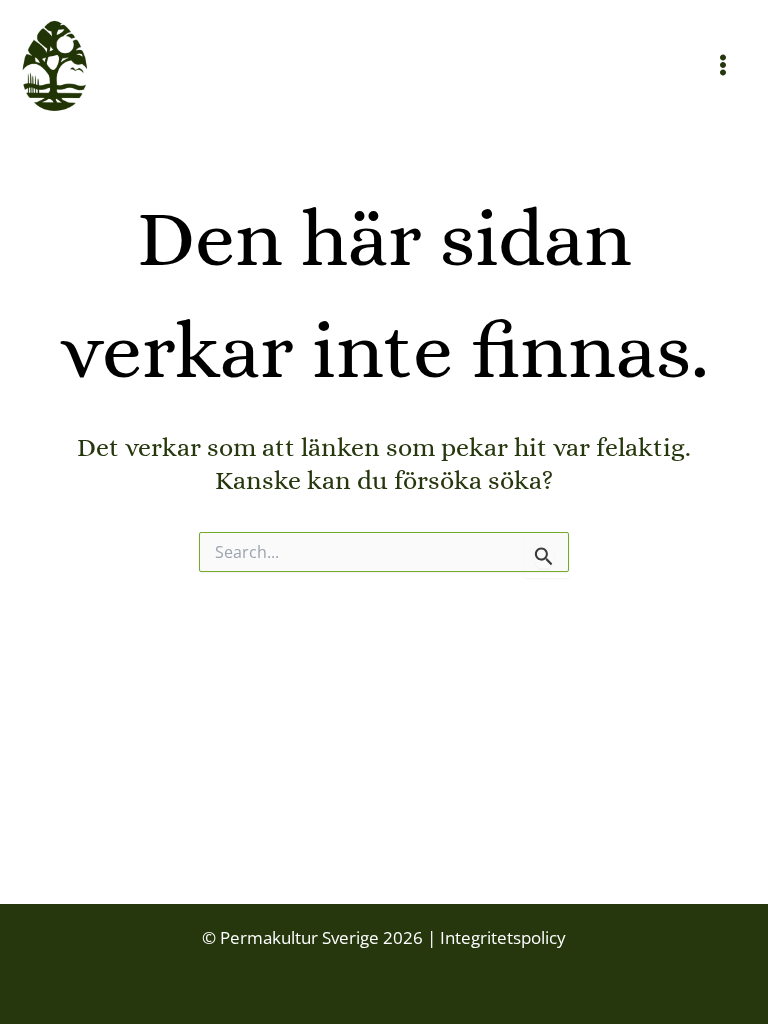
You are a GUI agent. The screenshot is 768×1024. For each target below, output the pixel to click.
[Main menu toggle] (724, 66)
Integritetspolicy (501, 937)
